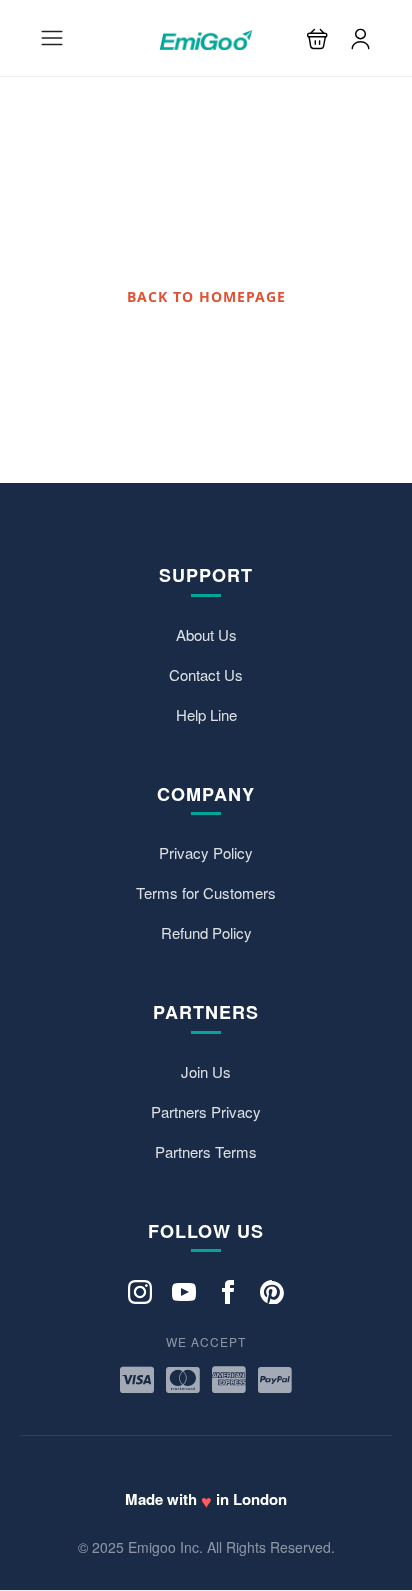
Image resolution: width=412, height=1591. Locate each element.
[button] (317, 38)
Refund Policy (206, 932)
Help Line (206, 714)
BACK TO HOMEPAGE (206, 296)
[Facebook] (228, 1290)
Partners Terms (206, 1151)
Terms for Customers (206, 892)
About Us (206, 634)
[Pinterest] (272, 1290)
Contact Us (206, 674)
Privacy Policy (206, 852)
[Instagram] (140, 1290)
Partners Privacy (206, 1111)
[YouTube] (184, 1290)
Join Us (206, 1071)
